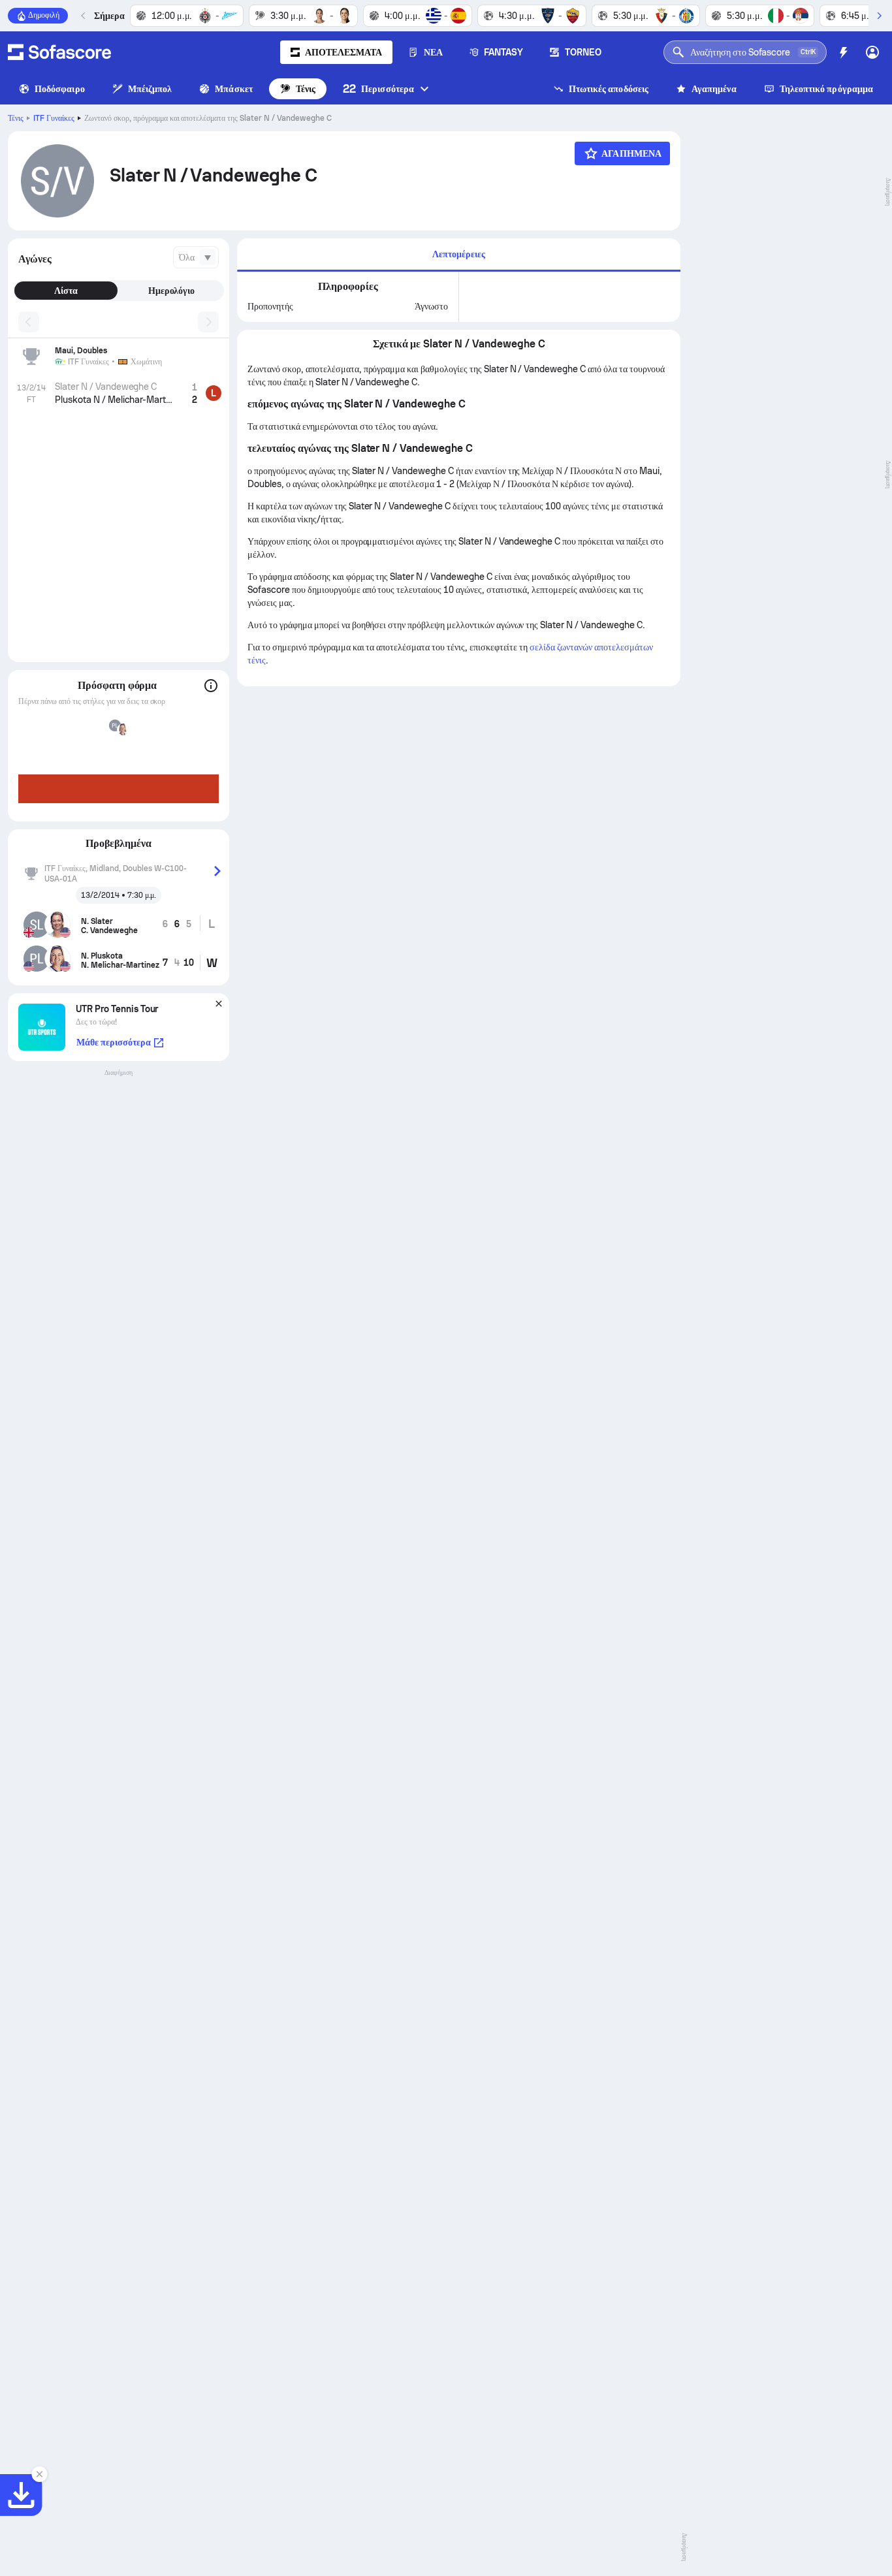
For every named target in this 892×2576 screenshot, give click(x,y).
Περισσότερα (378, 88)
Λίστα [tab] (66, 291)
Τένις (306, 89)
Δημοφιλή (44, 15)
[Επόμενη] (879, 16)
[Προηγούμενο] (84, 16)
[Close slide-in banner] (39, 2474)
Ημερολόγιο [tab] (172, 291)
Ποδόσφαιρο (60, 89)
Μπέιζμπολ (150, 89)
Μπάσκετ (234, 89)
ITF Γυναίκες (54, 118)
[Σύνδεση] (872, 52)
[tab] (459, 255)
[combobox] (196, 257)
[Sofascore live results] (59, 52)
